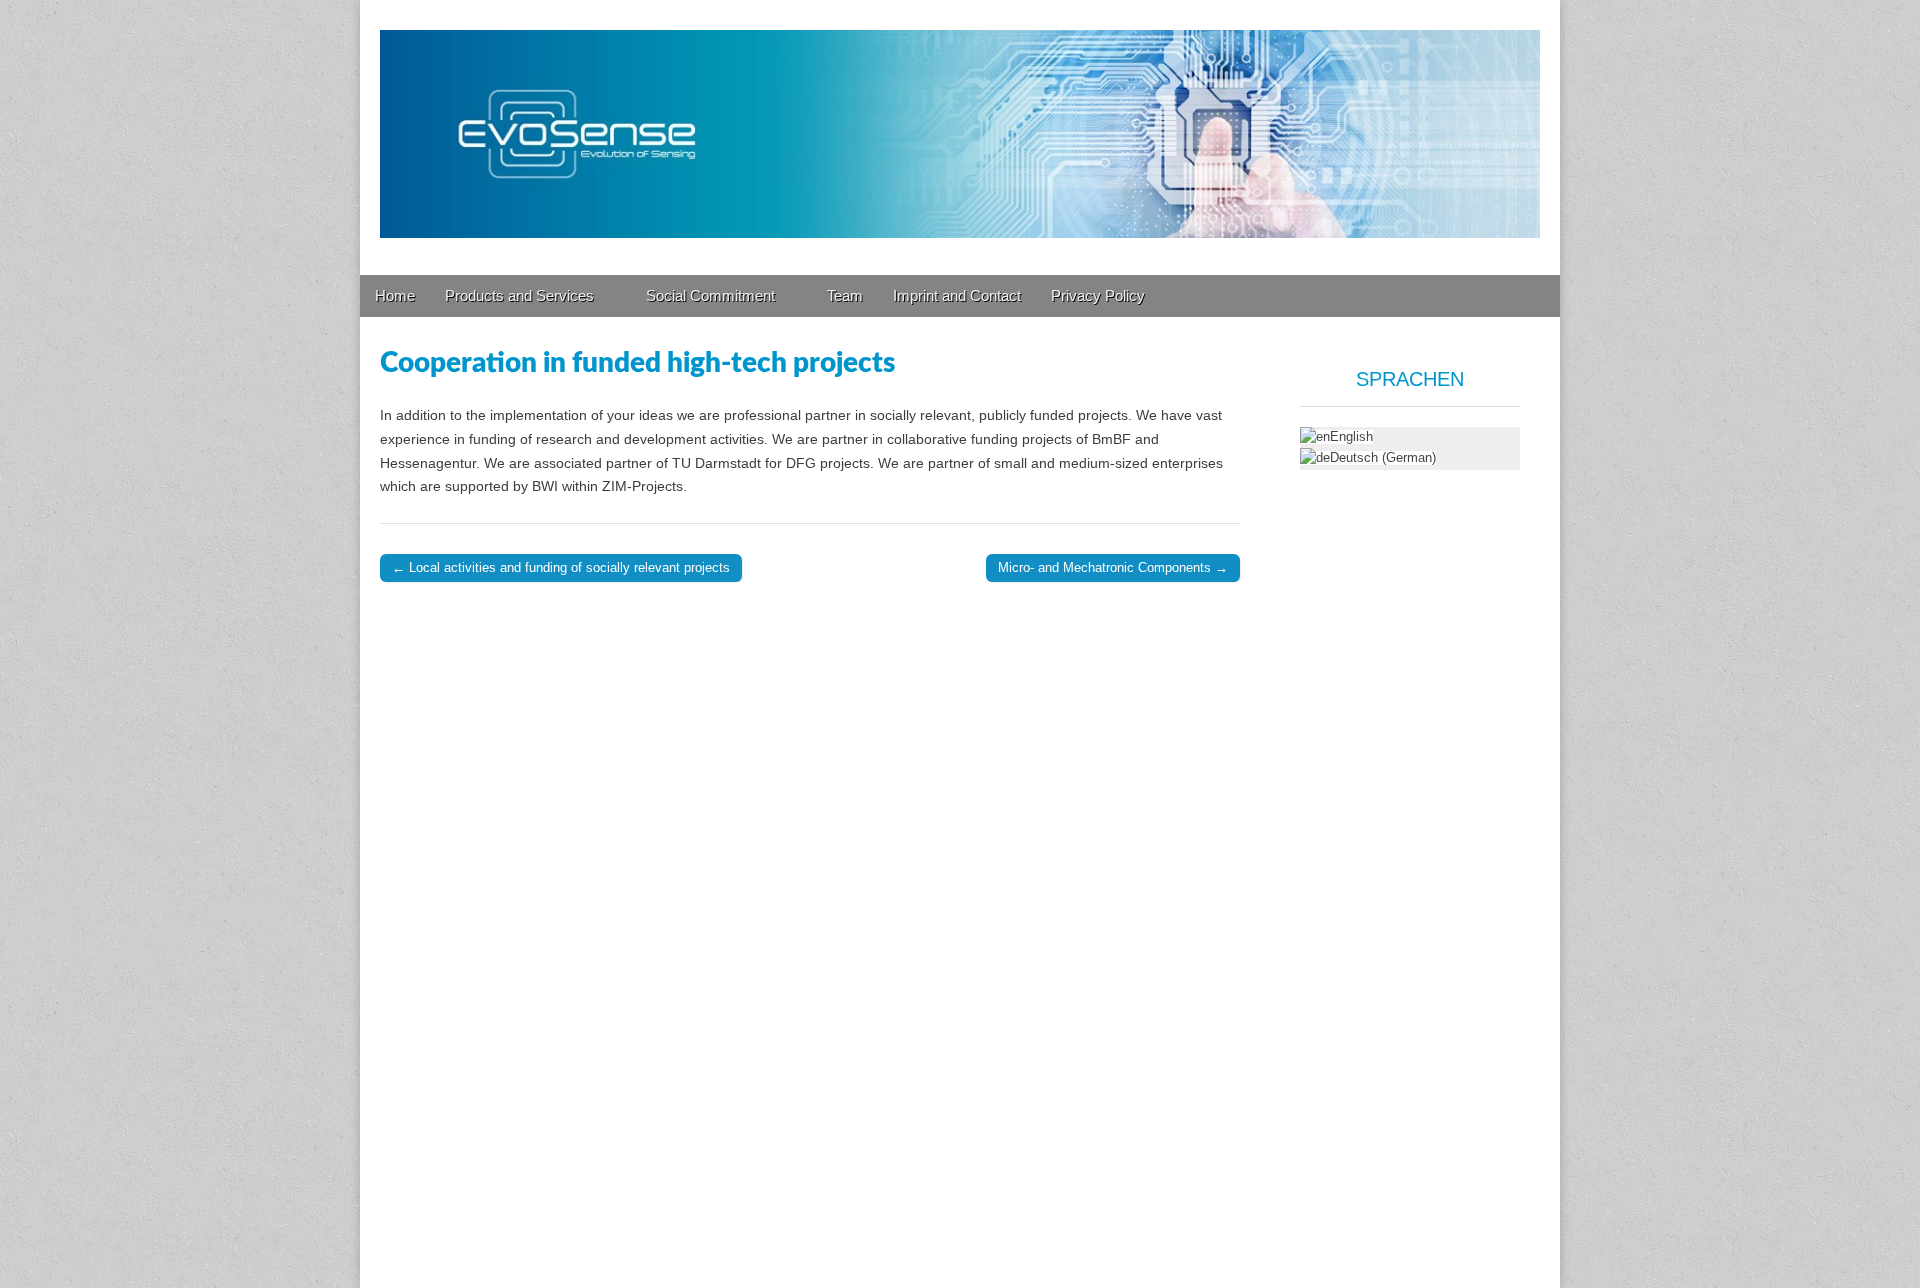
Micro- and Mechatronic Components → (1113, 567)
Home (395, 295)
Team (845, 295)
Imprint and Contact (957, 295)
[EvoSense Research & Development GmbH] (960, 122)
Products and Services (519, 295)
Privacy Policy (1098, 295)
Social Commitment (710, 295)
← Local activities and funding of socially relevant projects (561, 567)
